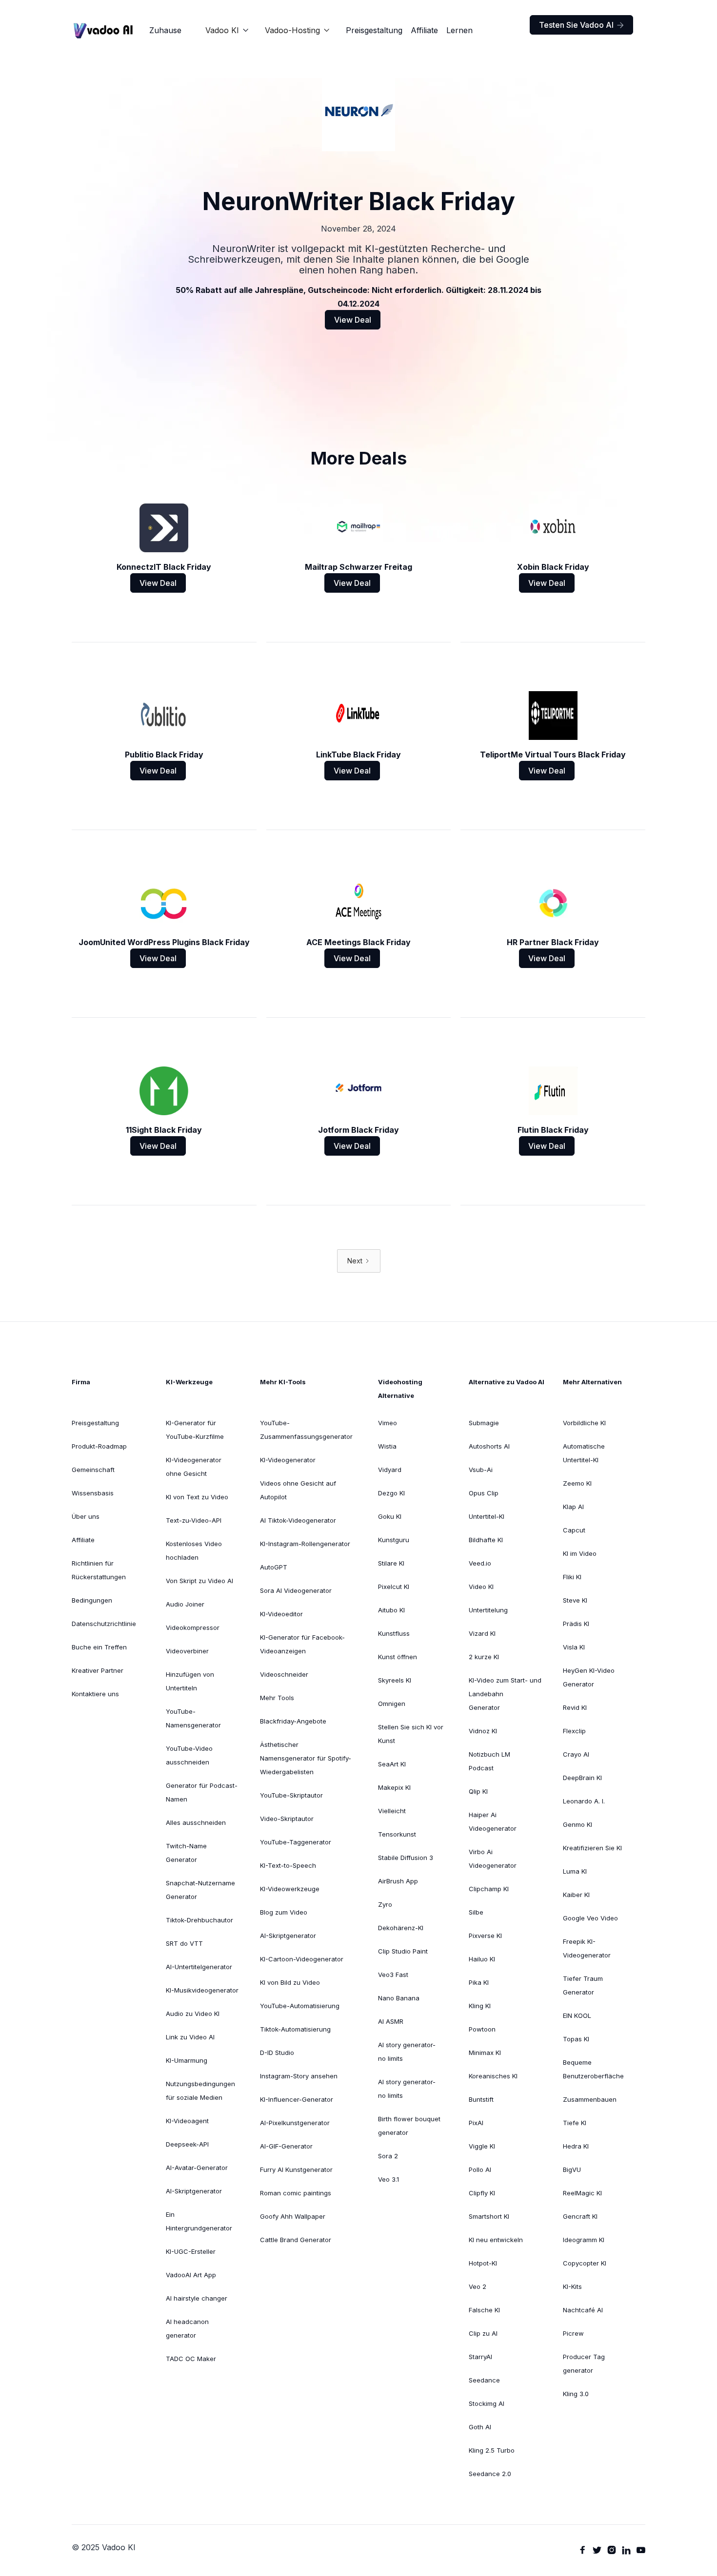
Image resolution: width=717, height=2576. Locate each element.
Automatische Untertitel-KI (584, 1453)
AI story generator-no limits (407, 2052)
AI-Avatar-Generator (197, 2168)
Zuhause (165, 30)
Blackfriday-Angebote (293, 1721)
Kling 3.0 (576, 2394)
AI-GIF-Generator (286, 2146)
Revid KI (575, 1707)
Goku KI (390, 1516)
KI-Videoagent (187, 2121)
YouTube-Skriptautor (291, 1795)
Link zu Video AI (190, 2037)
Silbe (476, 1912)
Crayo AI (576, 1754)
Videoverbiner (187, 1651)
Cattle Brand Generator (296, 2240)
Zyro (385, 1904)
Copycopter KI (585, 2263)
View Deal (353, 320)
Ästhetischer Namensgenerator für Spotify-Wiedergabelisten (306, 1758)
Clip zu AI (483, 2333)
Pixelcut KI (394, 1587)
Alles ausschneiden (196, 1822)
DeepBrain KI (582, 1778)
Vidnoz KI (483, 1731)
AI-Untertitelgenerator (199, 1967)
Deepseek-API (187, 2144)
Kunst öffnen (398, 1657)
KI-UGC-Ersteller (191, 2251)
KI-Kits (572, 2286)
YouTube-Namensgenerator (193, 1718)
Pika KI (479, 1982)
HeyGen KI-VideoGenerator (589, 1677)
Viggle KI (482, 2146)
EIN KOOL (577, 2015)
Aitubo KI (391, 1610)
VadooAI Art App (191, 2275)
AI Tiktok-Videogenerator (298, 1520)
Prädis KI (576, 1624)
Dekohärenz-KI (401, 1928)
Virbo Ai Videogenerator (493, 1859)
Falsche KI (484, 2310)
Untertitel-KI (487, 1516)
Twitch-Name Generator (186, 1853)
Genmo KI (578, 1824)
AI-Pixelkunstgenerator (295, 2123)
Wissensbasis (93, 1493)
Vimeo (388, 1423)
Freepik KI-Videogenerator (587, 1948)
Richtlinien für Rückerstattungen (99, 1570)
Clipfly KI (482, 2193)
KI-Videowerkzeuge (290, 1889)
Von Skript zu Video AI (199, 1581)
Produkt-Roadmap (99, 1446)
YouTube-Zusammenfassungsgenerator (306, 1430)
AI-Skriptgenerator (194, 2191)
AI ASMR (391, 2021)
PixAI (476, 2123)
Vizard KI (482, 1633)
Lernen (459, 30)
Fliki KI (572, 1577)
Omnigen (392, 1704)
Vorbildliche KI (584, 1423)
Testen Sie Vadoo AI (581, 25)
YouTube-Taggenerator (296, 1842)
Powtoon (482, 2029)
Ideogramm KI (584, 2240)
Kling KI (480, 2006)
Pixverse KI (485, 1936)
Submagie (484, 1423)
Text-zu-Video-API (194, 1520)
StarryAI (480, 2357)
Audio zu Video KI (193, 2014)
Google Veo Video (590, 1918)
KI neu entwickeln (496, 2240)
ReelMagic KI (582, 2193)
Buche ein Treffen (99, 1647)
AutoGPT (274, 1567)
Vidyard (390, 1470)
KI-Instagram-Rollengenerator (305, 1544)
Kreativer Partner (98, 1670)
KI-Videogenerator (288, 1460)
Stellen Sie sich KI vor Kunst (411, 1734)
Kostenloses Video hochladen (194, 1550)
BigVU (572, 2169)
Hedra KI (576, 2146)
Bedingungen (92, 1600)
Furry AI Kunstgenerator (296, 2169)
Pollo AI (480, 2169)
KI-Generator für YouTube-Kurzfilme (195, 1430)
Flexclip (574, 1731)
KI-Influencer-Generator (297, 2099)
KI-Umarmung (187, 2060)
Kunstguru (394, 1540)
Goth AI (480, 2427)
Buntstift (481, 2099)
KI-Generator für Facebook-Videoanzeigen (302, 1644)
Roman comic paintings (296, 2193)
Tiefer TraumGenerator (583, 1985)
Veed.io (480, 1563)
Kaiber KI (576, 1895)
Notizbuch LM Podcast (489, 1761)
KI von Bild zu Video (290, 1982)
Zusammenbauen (590, 2099)
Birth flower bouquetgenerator (409, 2126)
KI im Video (580, 1553)
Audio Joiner (185, 1604)
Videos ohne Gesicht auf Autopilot (298, 1490)
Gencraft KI (580, 2216)
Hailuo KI (482, 1959)
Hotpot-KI (483, 2263)
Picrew (573, 2333)
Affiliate (424, 30)
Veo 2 (478, 2286)
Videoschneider (284, 1674)
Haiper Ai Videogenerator (493, 1821)
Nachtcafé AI (583, 2310)
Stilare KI (391, 1563)
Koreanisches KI (493, 2076)
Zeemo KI (577, 1483)
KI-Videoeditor (281, 1614)
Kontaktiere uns (95, 1694)
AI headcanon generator (187, 2328)
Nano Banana (399, 1998)
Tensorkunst (397, 1834)
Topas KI (576, 2039)
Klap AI (573, 1507)
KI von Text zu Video (197, 1497)
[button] (227, 30)
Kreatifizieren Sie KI (592, 1848)
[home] (103, 30)
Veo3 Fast (393, 1975)
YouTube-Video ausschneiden (189, 1755)
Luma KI (575, 1871)
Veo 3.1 (388, 2179)
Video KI (481, 1587)
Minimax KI (485, 2053)
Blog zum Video (284, 1912)
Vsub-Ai (481, 1470)
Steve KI (575, 1600)
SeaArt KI (392, 1764)
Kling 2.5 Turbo (492, 2450)
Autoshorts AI (489, 1446)
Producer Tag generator (584, 2363)
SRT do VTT (184, 1943)
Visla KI (574, 1647)
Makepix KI (394, 1787)
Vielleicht (392, 1811)
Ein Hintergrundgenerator (199, 2221)
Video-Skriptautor (287, 1819)
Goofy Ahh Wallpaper (293, 2216)
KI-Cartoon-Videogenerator (302, 1959)
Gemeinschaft (93, 1470)
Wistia (387, 1446)
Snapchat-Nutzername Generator (200, 1890)
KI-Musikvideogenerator (202, 1990)
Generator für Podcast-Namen (202, 1792)
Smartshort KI (489, 2216)
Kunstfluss (394, 1633)
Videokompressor (193, 1627)
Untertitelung (488, 1610)
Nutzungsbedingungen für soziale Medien (200, 2091)
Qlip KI (478, 1791)
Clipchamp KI (489, 1889)
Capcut (574, 1530)
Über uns (86, 1516)
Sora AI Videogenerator (296, 1590)
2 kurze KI (484, 1657)
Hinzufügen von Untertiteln (190, 1681)
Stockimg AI (487, 2403)
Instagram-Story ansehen (299, 2076)
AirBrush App (398, 1881)
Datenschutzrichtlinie (104, 1624)
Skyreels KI (395, 1680)
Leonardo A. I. (584, 1801)
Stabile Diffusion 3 (406, 1858)
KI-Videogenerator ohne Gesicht (194, 1467)
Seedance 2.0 (490, 2474)
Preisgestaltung (374, 30)
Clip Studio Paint (403, 1951)
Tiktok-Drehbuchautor (199, 1920)
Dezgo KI (391, 1493)
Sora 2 (388, 2156)
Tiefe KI (575, 2123)
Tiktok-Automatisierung (295, 2029)
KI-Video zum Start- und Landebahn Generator (505, 1694)
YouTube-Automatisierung (300, 2006)
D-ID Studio (277, 2053)
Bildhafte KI (486, 1540)
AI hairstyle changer (197, 2298)
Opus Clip (484, 1493)
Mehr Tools (277, 1698)
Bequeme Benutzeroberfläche (593, 2069)
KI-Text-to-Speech (288, 1865)
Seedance (484, 2380)
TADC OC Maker (191, 2359)
